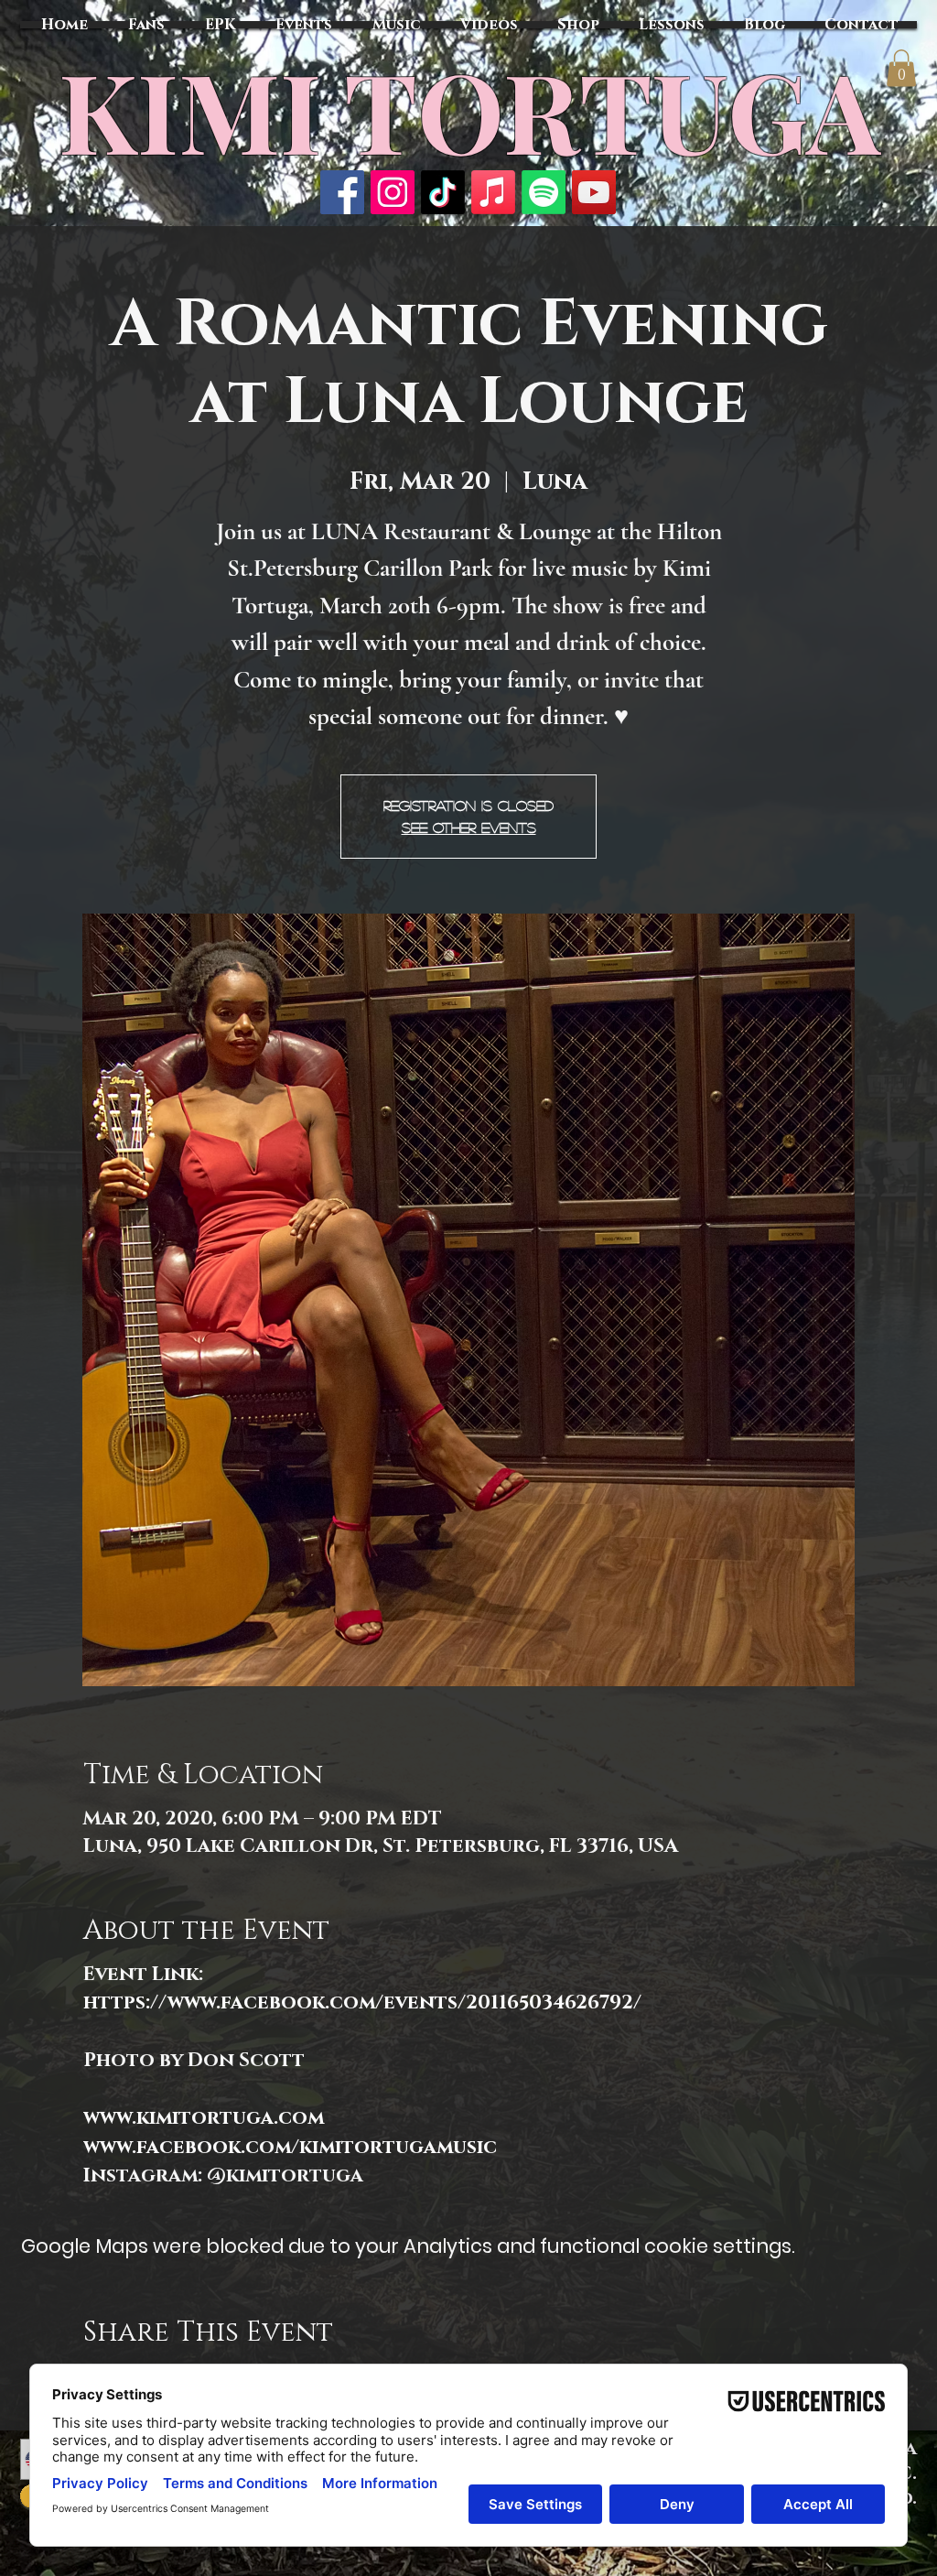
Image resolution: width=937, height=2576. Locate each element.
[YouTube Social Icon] (594, 192)
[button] (901, 68)
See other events (469, 827)
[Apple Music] (493, 192)
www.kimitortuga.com (204, 2118)
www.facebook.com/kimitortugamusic (290, 2148)
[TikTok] (443, 192)
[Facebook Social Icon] (342, 192)
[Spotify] (544, 192)
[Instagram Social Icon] (393, 192)
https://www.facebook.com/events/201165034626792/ (362, 2003)
